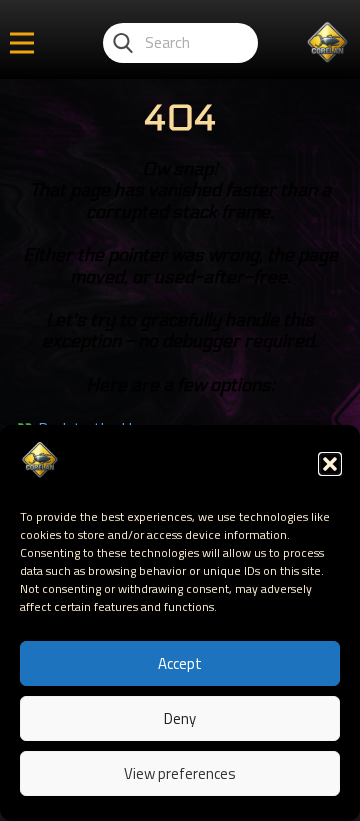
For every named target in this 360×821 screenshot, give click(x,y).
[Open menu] (22, 43)
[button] (330, 464)
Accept (180, 663)
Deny (180, 718)
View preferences (180, 773)
